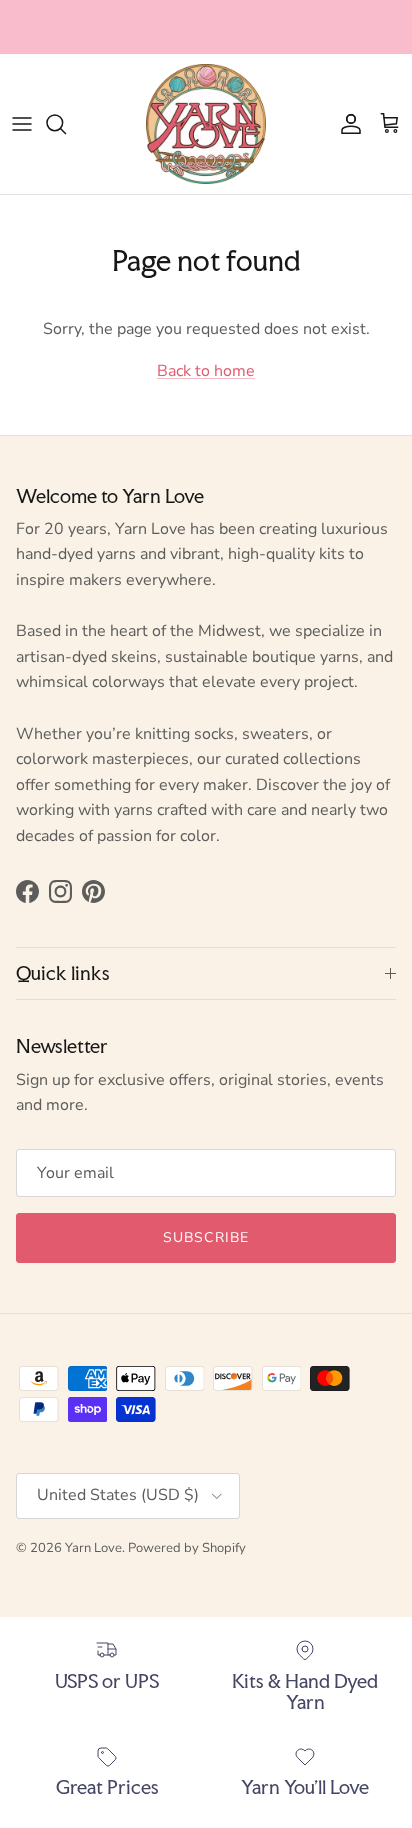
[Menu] (22, 124)
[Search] (66, 124)
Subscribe (206, 1237)
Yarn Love (93, 1548)
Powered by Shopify (187, 1548)
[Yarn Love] (206, 124)
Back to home (206, 371)
